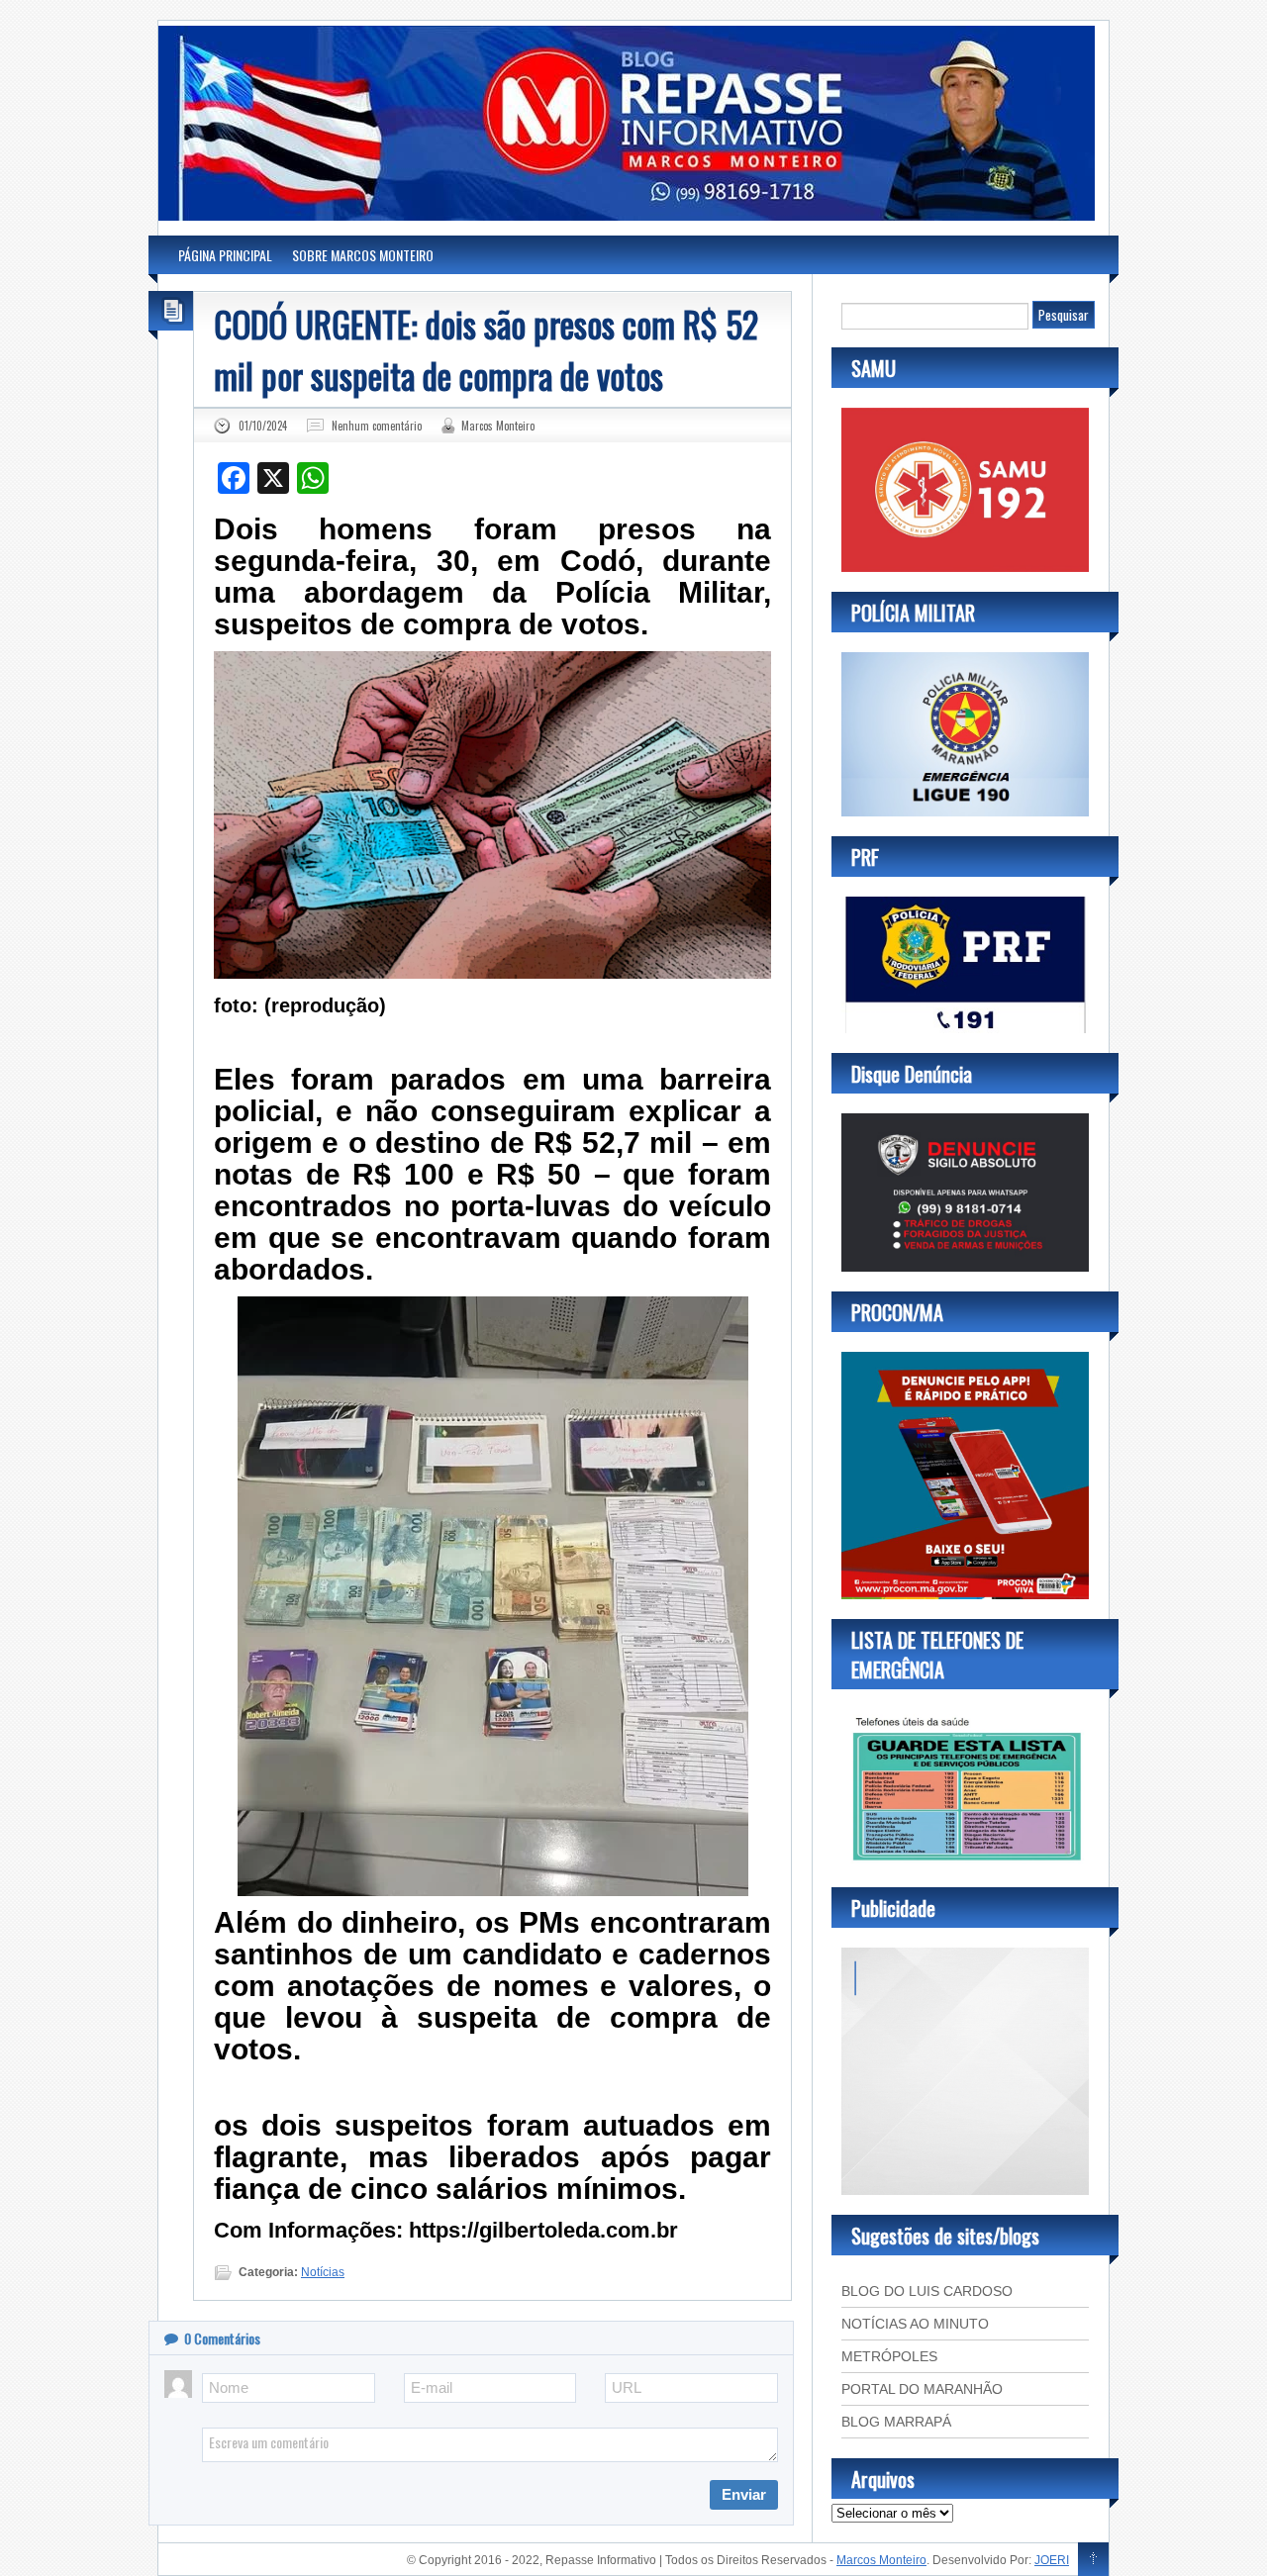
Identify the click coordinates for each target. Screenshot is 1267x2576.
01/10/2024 (263, 426)
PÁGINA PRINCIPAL (225, 255)
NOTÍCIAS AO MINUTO (915, 2324)
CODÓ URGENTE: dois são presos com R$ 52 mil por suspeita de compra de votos (486, 349)
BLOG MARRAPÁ (896, 2422)
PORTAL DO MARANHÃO (922, 2389)
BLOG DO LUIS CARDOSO (927, 2291)
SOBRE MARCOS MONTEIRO (363, 255)
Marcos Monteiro (498, 426)
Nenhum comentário (377, 426)
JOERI (1052, 2560)
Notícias (323, 2272)
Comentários (222, 2338)
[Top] (1093, 2560)
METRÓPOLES (889, 2356)
